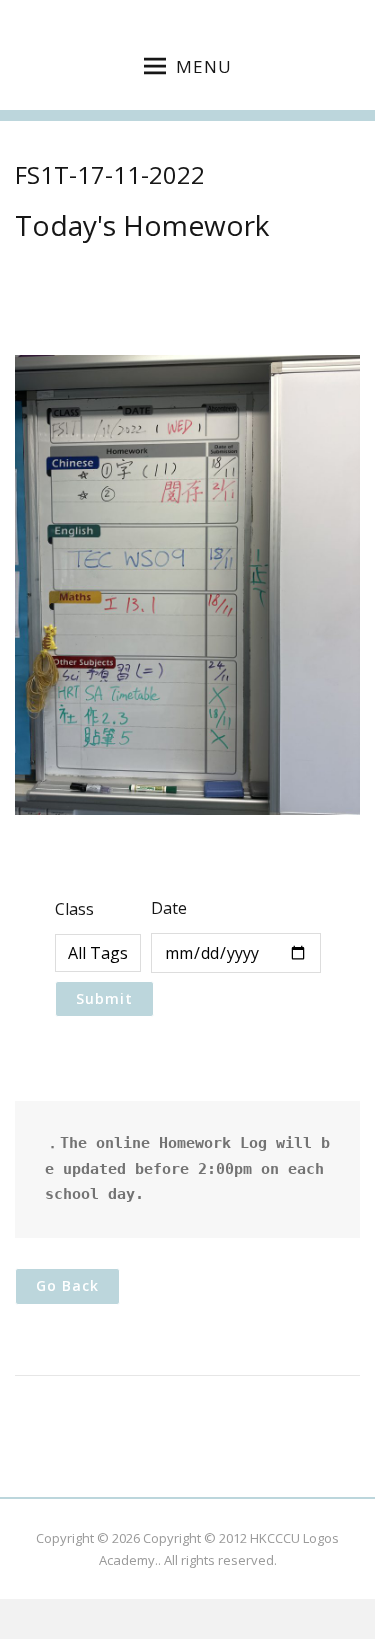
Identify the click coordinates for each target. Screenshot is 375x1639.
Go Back (67, 1285)
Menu (204, 66)
